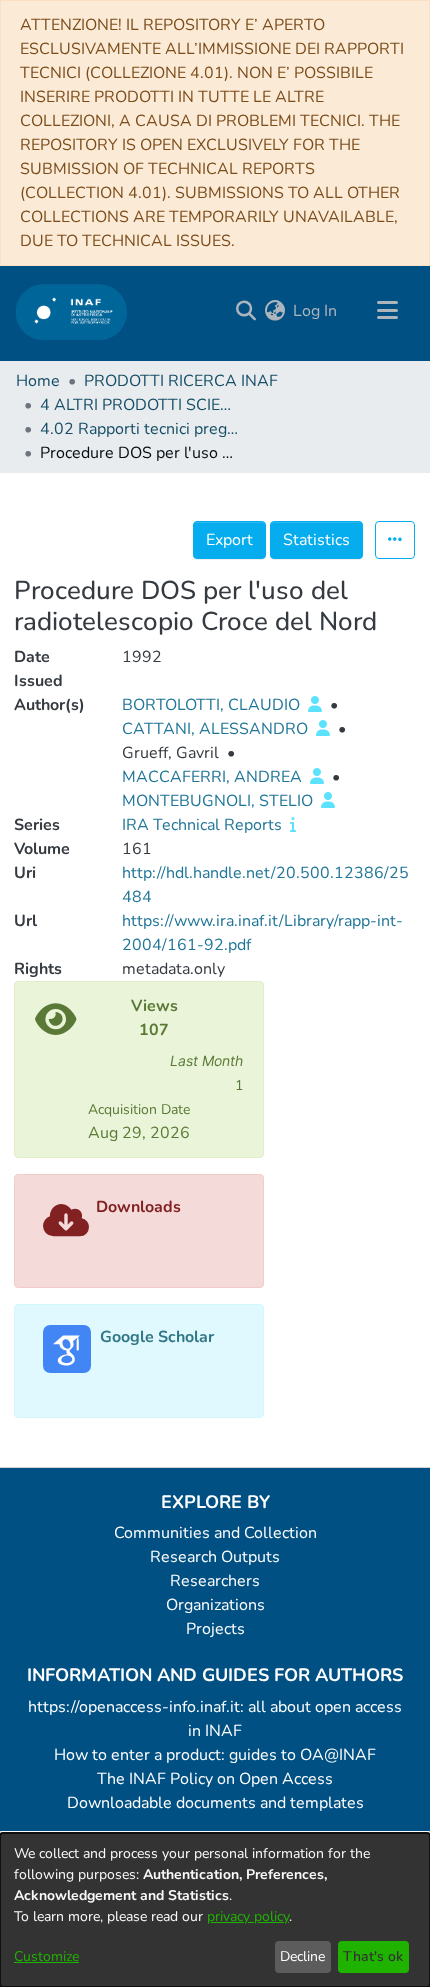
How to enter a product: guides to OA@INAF (215, 1755)
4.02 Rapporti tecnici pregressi (140, 429)
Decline (302, 1956)
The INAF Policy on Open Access (215, 1779)
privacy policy (248, 1916)
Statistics (316, 540)
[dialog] (215, 1910)
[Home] (71, 311)
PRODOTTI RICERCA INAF (181, 381)
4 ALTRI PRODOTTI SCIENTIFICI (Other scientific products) (140, 405)
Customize (46, 1956)
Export (229, 540)
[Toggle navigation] (387, 311)
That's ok (373, 1956)
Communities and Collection (215, 1533)
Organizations (215, 1605)
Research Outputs (215, 1557)
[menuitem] (274, 311)
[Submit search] (245, 311)
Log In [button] (316, 311)
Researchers (215, 1581)
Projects (215, 1629)
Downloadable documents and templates (215, 1803)
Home (38, 381)
